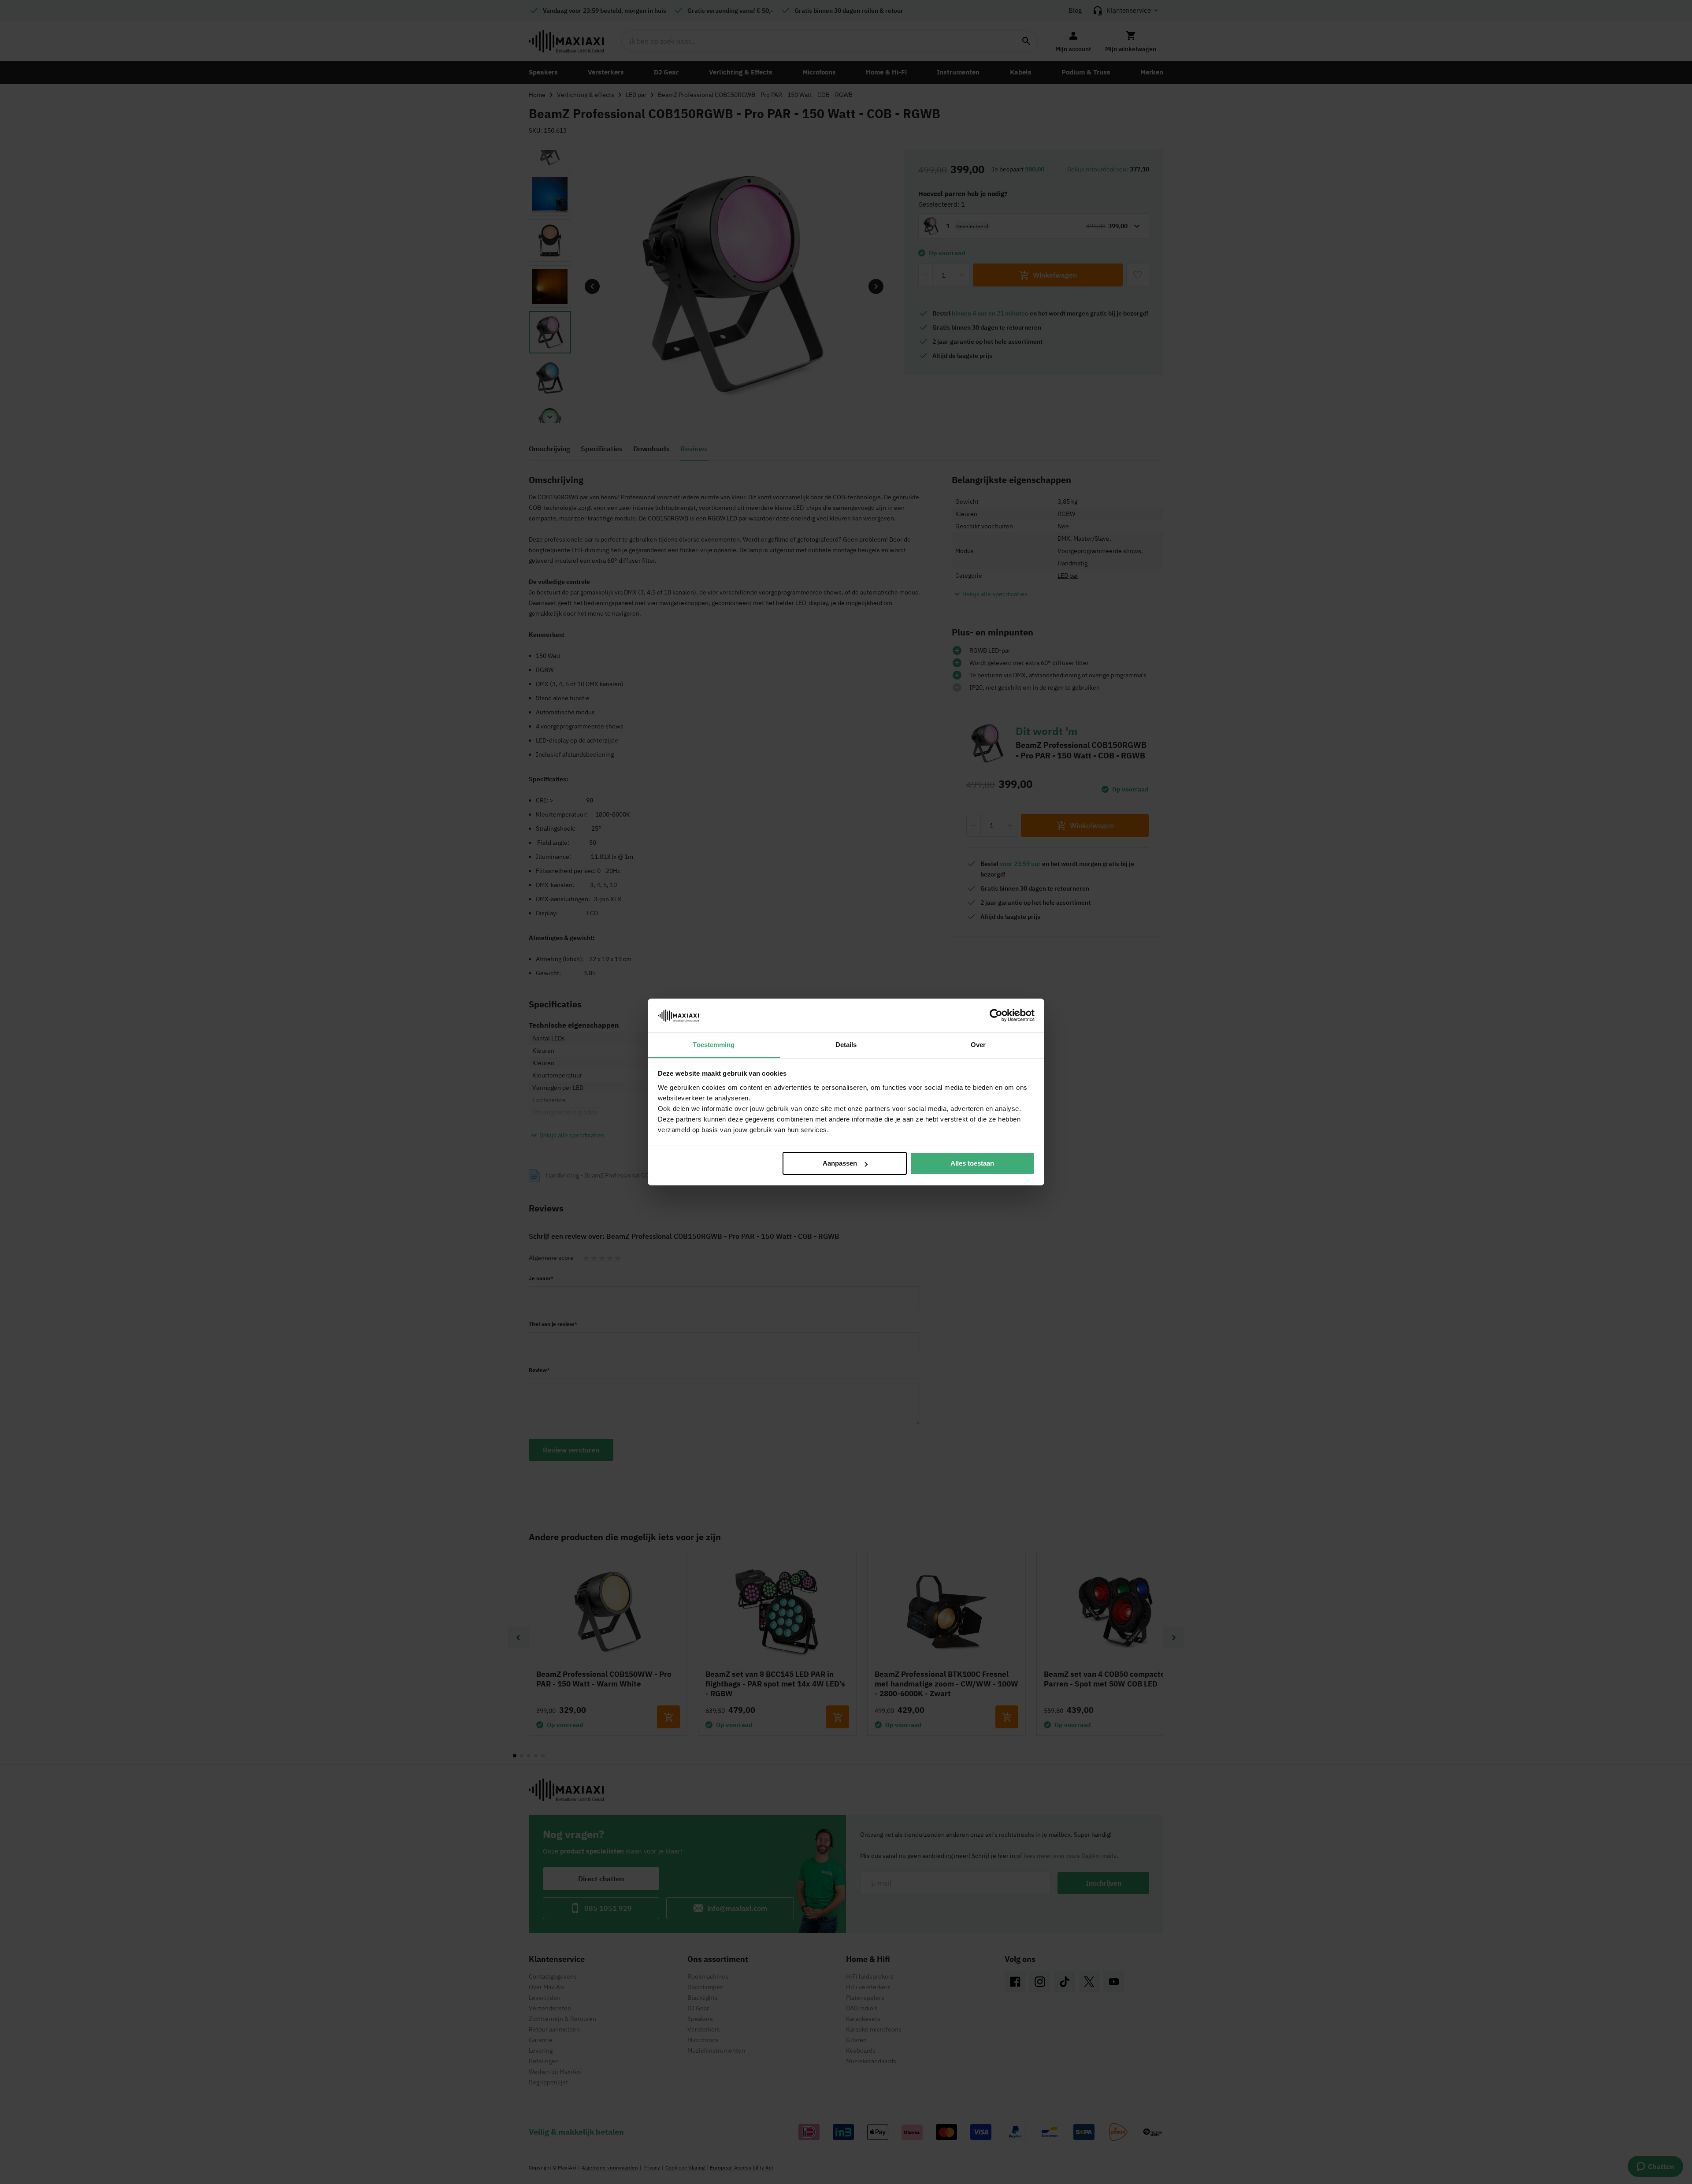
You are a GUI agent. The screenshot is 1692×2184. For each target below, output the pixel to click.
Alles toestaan (972, 1163)
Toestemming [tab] (714, 1045)
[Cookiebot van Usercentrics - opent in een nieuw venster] (996, 1015)
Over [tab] (978, 1045)
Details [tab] (846, 1045)
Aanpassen (840, 1163)
